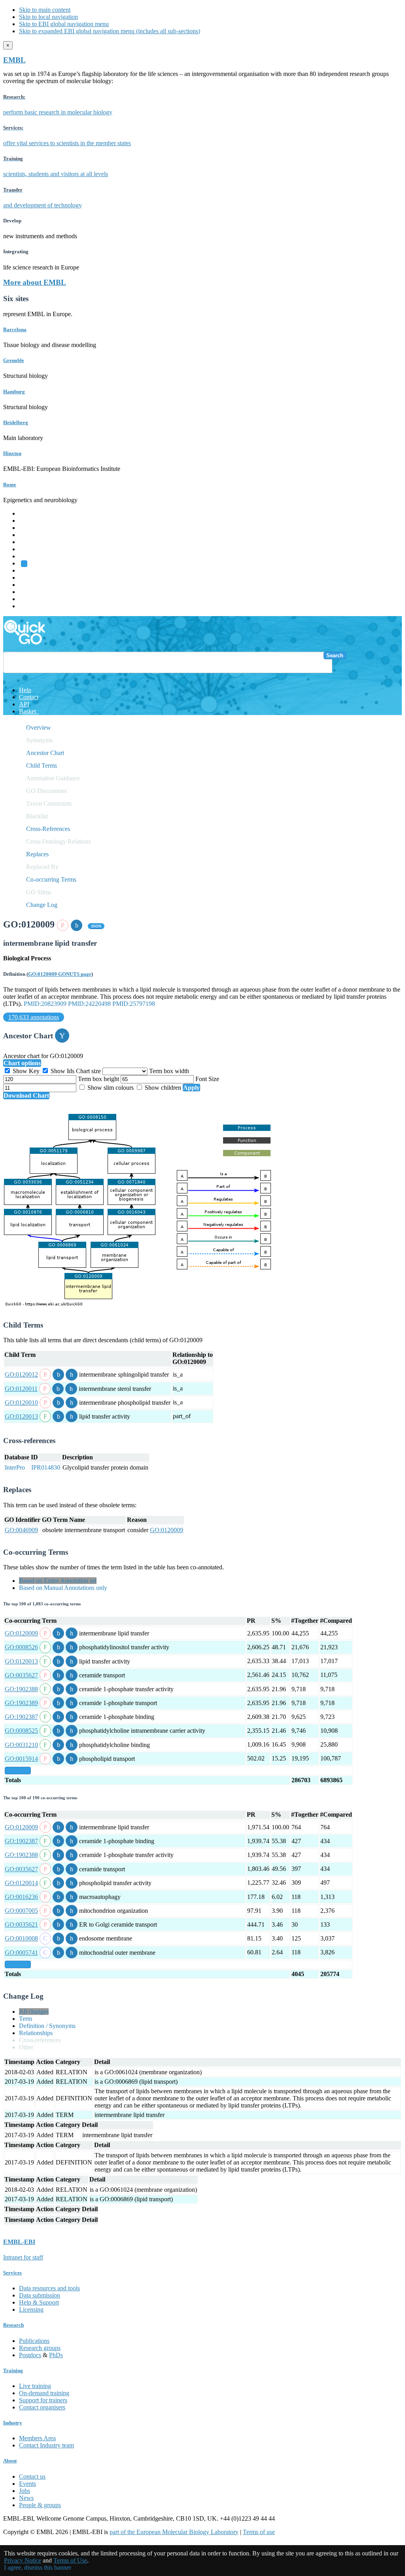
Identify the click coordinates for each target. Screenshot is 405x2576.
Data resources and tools (49, 2288)
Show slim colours (111, 1088)
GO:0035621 (21, 1924)
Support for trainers (43, 2400)
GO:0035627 (21, 1675)
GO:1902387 (21, 1717)
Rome (10, 485)
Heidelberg (16, 422)
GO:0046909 (21, 1530)
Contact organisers (42, 2407)
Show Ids (62, 1071)
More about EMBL (35, 282)
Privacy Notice (23, 2560)
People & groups (40, 2505)
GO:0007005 (21, 1911)
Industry (13, 2423)
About (10, 2461)
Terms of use (259, 2532)
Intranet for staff (23, 2257)
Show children (163, 1088)
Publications (34, 2341)
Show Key (26, 1071)
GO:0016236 (21, 1897)
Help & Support (39, 2302)
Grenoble (14, 360)
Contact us (32, 2476)
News (26, 2498)
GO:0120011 (21, 1389)
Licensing (31, 2309)
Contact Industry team (46, 2445)
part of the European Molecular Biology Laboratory (174, 2532)
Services (29, 599)
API (24, 704)
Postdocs (30, 2355)
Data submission (40, 2295)
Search (335, 655)
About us (30, 578)
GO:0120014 (21, 1883)
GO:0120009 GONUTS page (60, 974)
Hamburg (14, 392)
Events (27, 2484)
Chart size (89, 1071)
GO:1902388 (21, 1689)
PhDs (56, 2355)
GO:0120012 (21, 1374)
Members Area (37, 2438)
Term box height (99, 1079)
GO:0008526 (21, 1647)
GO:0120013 (21, 1416)
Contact (29, 697)
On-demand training (44, 2393)
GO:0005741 (21, 1953)
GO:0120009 (167, 1530)
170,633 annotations (34, 1017)
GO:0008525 (21, 1731)
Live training (35, 2386)
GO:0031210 (21, 1745)
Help (25, 690)
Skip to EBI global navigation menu (64, 24)
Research (30, 592)
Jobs (25, 2491)
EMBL (14, 60)
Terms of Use (70, 2560)
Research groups (40, 2348)
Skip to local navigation (48, 17)
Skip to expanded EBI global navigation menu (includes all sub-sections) (110, 31)
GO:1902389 (21, 1703)
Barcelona (15, 329)
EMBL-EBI (34, 606)
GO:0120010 (21, 1403)
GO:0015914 (21, 1759)
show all (18, 1771)
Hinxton (12, 453)
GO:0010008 (21, 1938)
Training (29, 585)
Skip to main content (45, 10)
